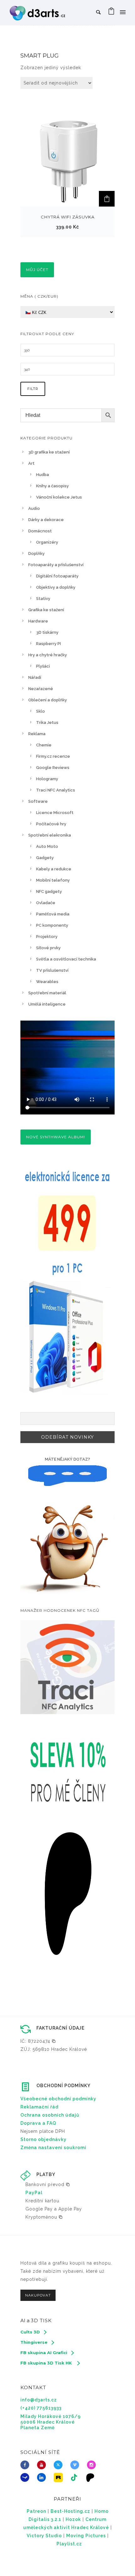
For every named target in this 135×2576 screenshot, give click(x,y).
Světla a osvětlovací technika (66, 959)
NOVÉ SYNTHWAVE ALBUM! (56, 1137)
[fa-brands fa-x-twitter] (60, 2465)
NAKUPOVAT (38, 2295)
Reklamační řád (39, 2107)
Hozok (73, 2519)
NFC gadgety (49, 891)
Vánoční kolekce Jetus (59, 497)
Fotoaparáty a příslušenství (56, 565)
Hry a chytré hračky (48, 655)
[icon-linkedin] (43, 2477)
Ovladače (46, 903)
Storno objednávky (43, 2139)
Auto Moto (47, 846)
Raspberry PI (49, 644)
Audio (34, 508)
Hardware (38, 621)
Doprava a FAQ (38, 2123)
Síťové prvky (48, 948)
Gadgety (45, 858)
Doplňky (36, 553)
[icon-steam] (26, 2477)
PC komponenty (52, 925)
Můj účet (37, 270)
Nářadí (35, 677)
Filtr (33, 389)
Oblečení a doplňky (48, 700)
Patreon (36, 2511)
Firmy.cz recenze (53, 756)
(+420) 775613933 (41, 2408)
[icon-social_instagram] (93, 2465)
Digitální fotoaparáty (57, 576)
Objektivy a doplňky (56, 587)
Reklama (37, 734)
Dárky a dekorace (46, 520)
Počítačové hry (51, 824)
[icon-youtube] (43, 2465)
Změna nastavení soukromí (53, 2148)
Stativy (43, 599)
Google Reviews (53, 768)
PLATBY (46, 2174)
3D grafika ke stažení (49, 452)
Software (38, 801)
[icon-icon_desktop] (92, 2477)
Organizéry (47, 542)
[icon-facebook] (26, 2465)
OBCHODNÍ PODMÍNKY (63, 2086)
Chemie (44, 745)
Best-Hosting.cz (70, 2511)
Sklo (40, 711)
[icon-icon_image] (60, 2477)
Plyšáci (43, 666)
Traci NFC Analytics (56, 790)
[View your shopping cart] (111, 13)
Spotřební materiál (47, 993)
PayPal (34, 2193)
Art (31, 463)
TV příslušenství (52, 970)
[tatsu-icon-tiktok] (76, 2477)
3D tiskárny (47, 632)
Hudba (43, 475)
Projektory (47, 937)
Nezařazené (41, 689)
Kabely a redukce (54, 869)
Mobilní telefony (53, 880)
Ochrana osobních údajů (50, 2115)
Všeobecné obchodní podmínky (58, 2099)
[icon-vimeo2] (76, 2465)
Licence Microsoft (55, 813)
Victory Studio (44, 2536)
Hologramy (47, 779)
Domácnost (40, 531)
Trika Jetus (47, 722)
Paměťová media (53, 914)
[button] (107, 199)
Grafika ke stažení (46, 610)
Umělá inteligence (47, 1004)
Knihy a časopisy (52, 486)
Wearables (47, 982)
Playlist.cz (69, 2544)
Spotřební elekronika (50, 835)
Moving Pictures (86, 2536)
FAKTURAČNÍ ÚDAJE (60, 2028)
